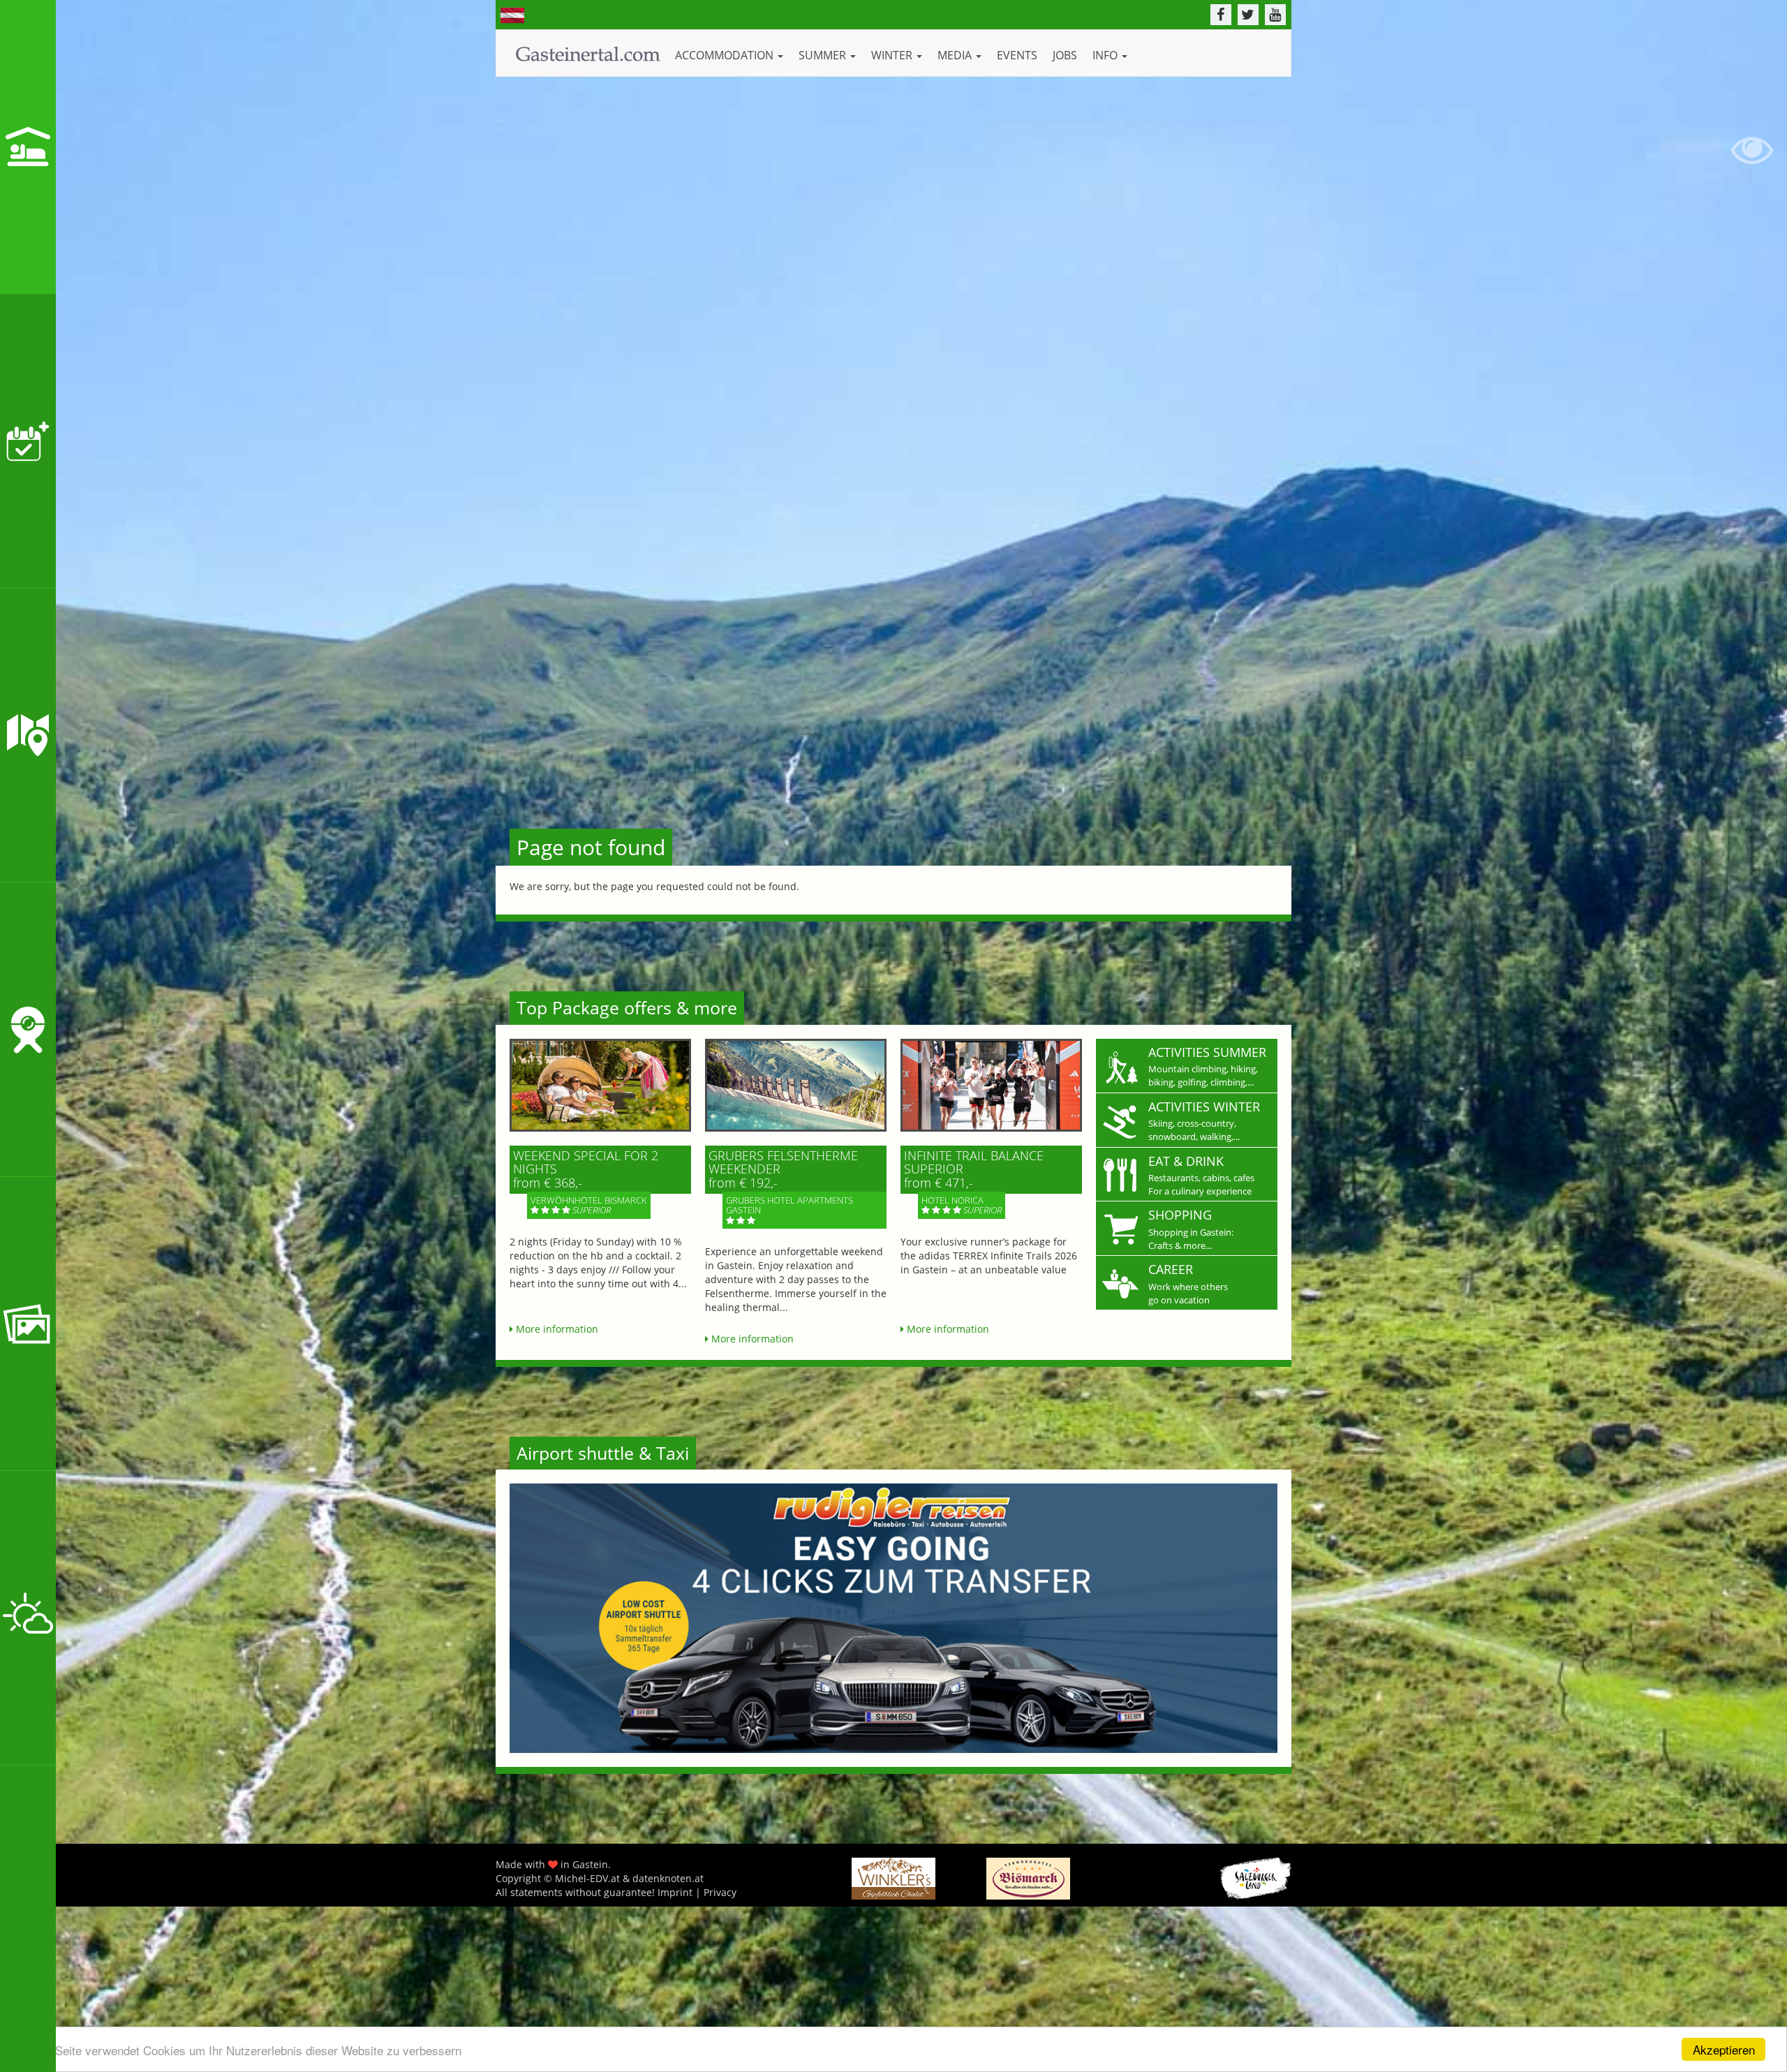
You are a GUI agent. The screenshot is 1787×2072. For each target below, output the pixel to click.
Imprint (675, 1892)
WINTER (893, 55)
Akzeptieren (1724, 2049)
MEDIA (956, 55)
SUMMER (824, 55)
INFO (1106, 55)
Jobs (1065, 55)
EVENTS (1017, 55)
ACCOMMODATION (726, 55)
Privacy (720, 1892)
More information (556, 1329)
